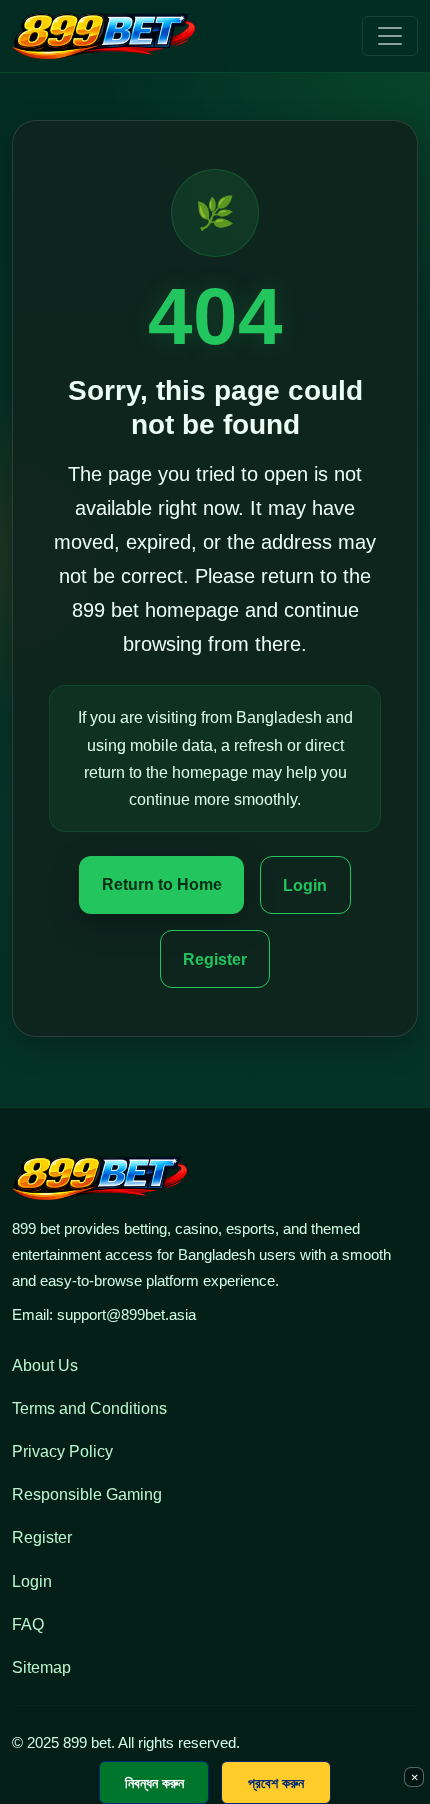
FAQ (28, 1624)
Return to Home (162, 884)
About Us (45, 1365)
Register (215, 959)
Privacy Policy (62, 1451)
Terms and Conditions (89, 1408)
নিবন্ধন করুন (154, 1782)
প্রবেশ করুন (276, 1782)
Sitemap (41, 1667)
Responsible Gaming (87, 1494)
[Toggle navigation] (390, 36)
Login (305, 885)
